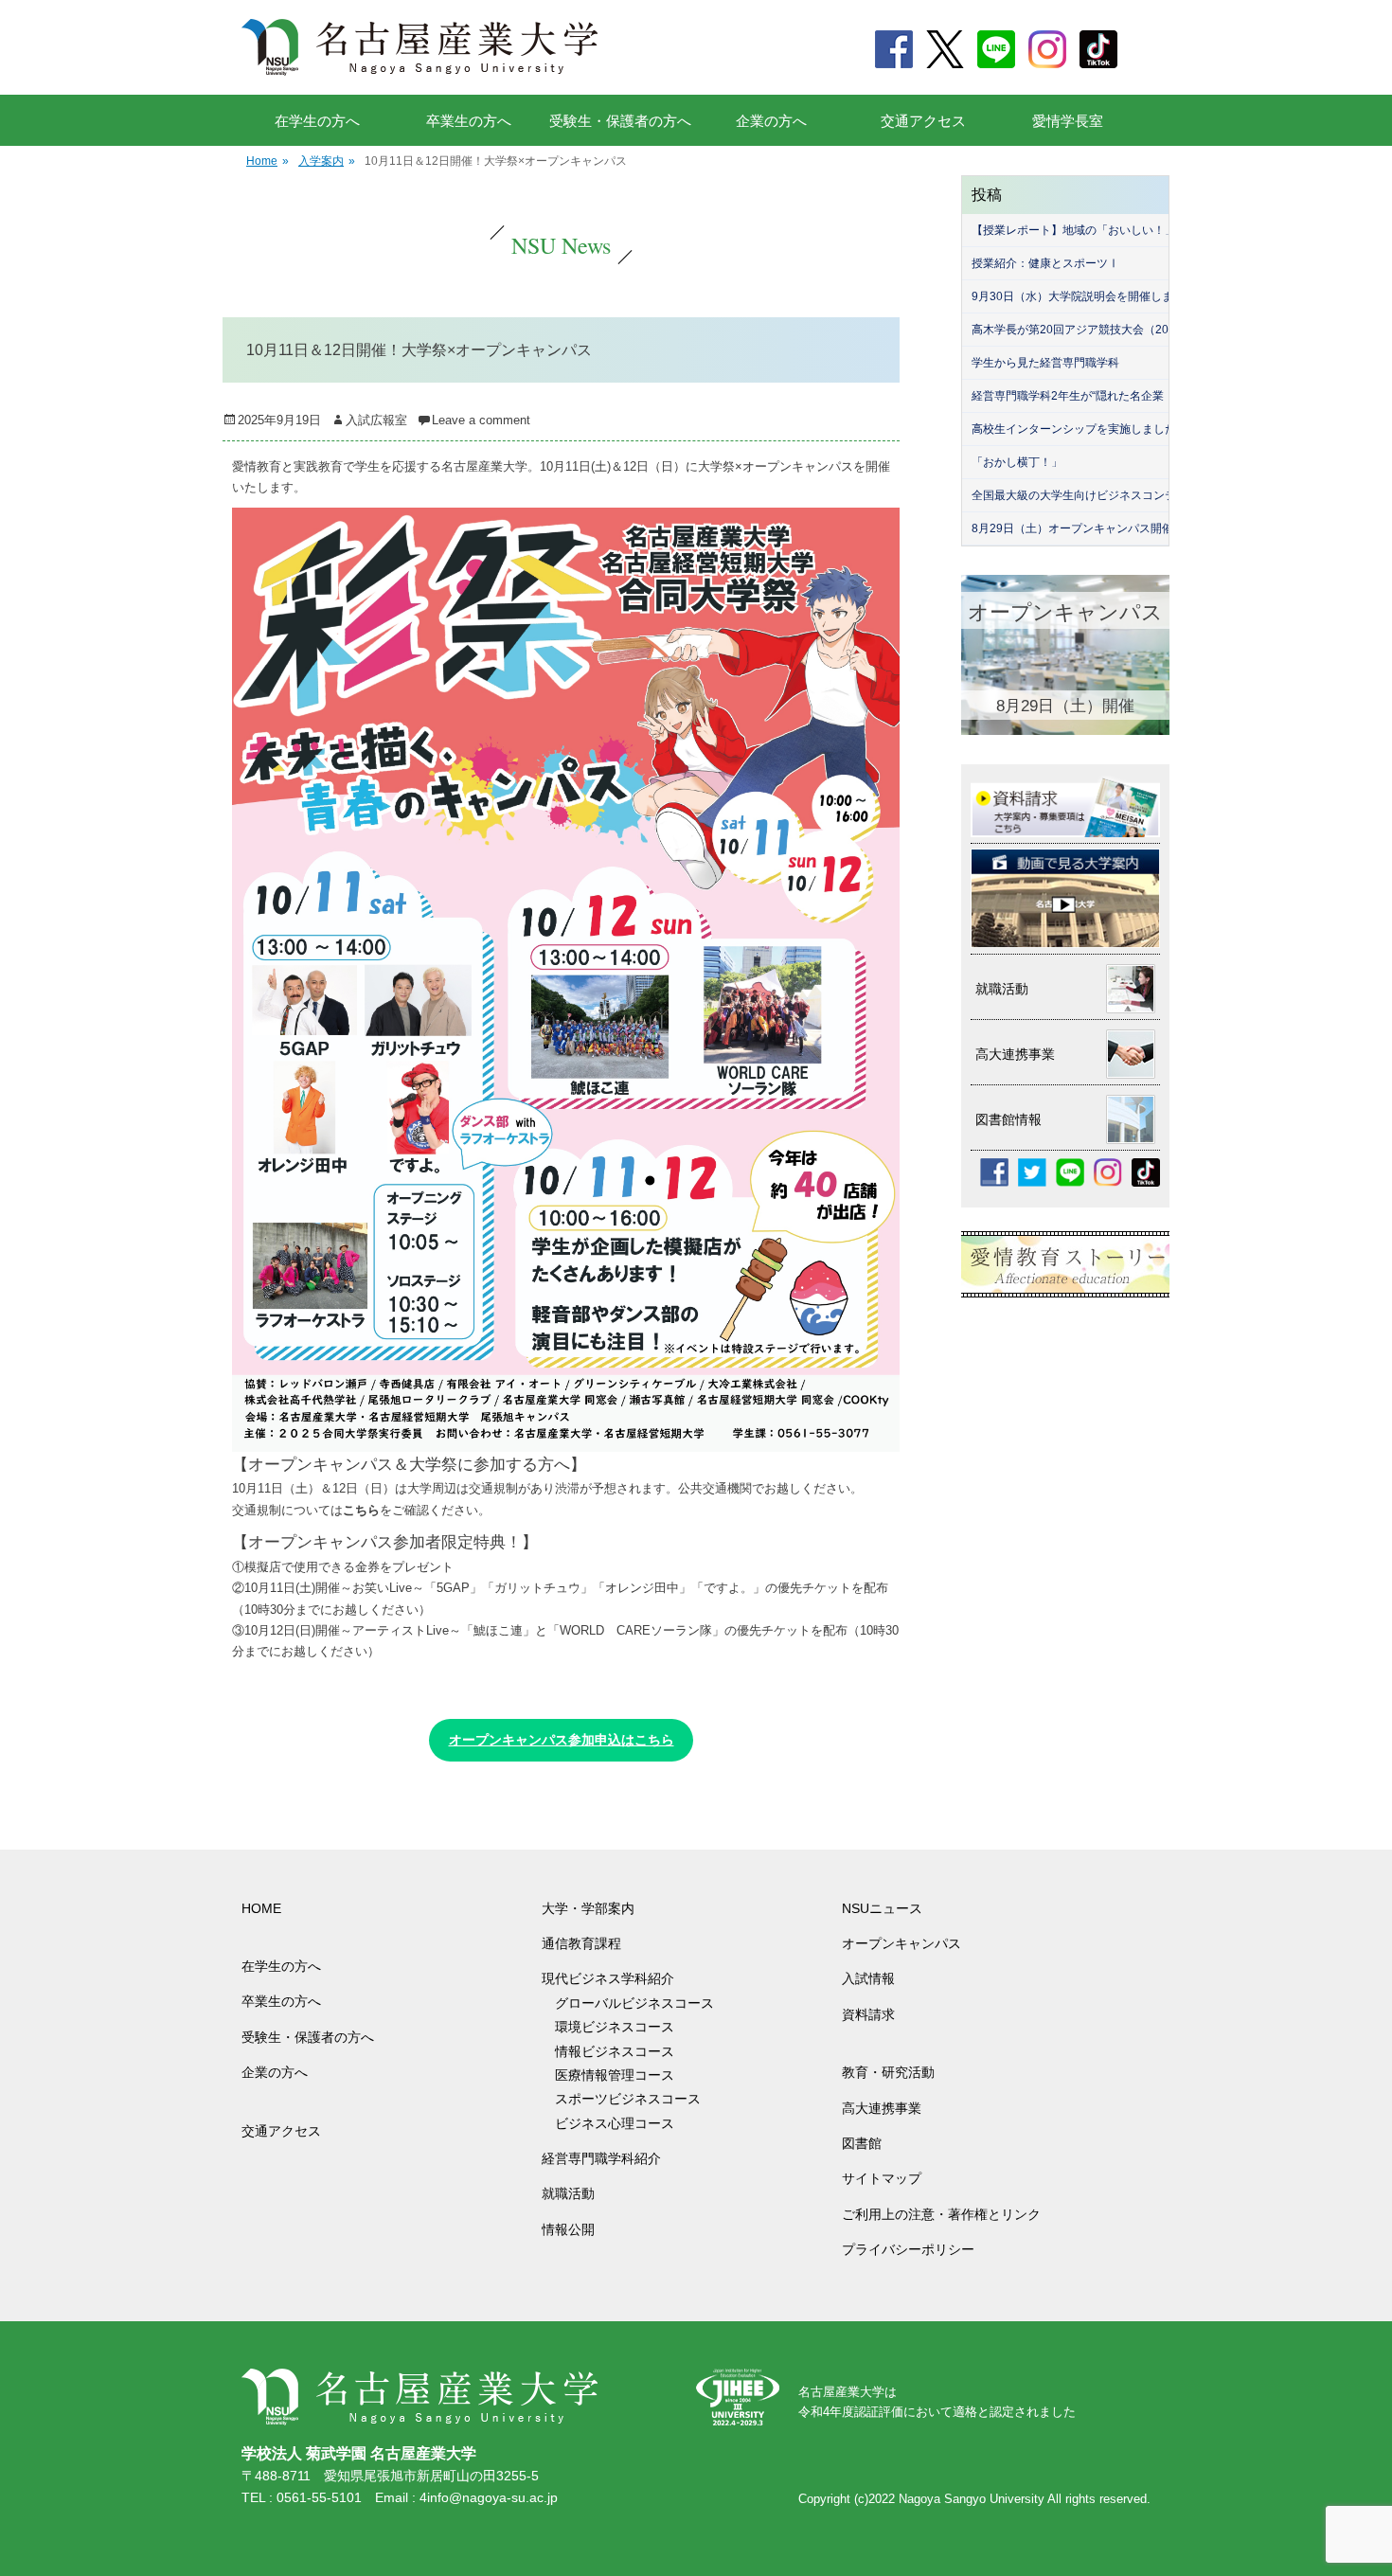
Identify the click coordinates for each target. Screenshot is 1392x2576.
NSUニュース (882, 1908)
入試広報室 (376, 420)
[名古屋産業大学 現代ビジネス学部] (420, 47)
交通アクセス (923, 121)
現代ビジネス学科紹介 (608, 1978)
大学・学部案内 (588, 1908)
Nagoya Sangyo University (972, 2499)
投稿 (987, 195)
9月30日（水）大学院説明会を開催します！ (1084, 296)
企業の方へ (771, 121)
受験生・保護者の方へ (620, 121)
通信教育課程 (581, 1943)
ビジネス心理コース (615, 2123)
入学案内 (327, 161)
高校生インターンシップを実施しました (1074, 429)
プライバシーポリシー (908, 2249)
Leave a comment (481, 420)
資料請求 (868, 2014)
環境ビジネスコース (621, 2027)
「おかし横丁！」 (1017, 462)
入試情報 (868, 1978)
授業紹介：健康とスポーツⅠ (1045, 263)
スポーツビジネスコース (628, 2099)
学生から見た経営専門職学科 (1045, 363)
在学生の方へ (317, 121)
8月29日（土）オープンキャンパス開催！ (1078, 528)
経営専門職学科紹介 (601, 2158)
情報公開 (568, 2229)
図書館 (862, 2143)
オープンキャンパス (901, 1943)
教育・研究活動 (888, 2072)
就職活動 (568, 2193)
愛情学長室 (1068, 121)
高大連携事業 (882, 2108)
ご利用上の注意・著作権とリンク (941, 2214)
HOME (261, 1908)
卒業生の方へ (469, 121)
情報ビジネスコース (621, 2051)
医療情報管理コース (615, 2075)
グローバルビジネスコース (641, 2003)
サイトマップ (882, 2178)
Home (268, 161)
